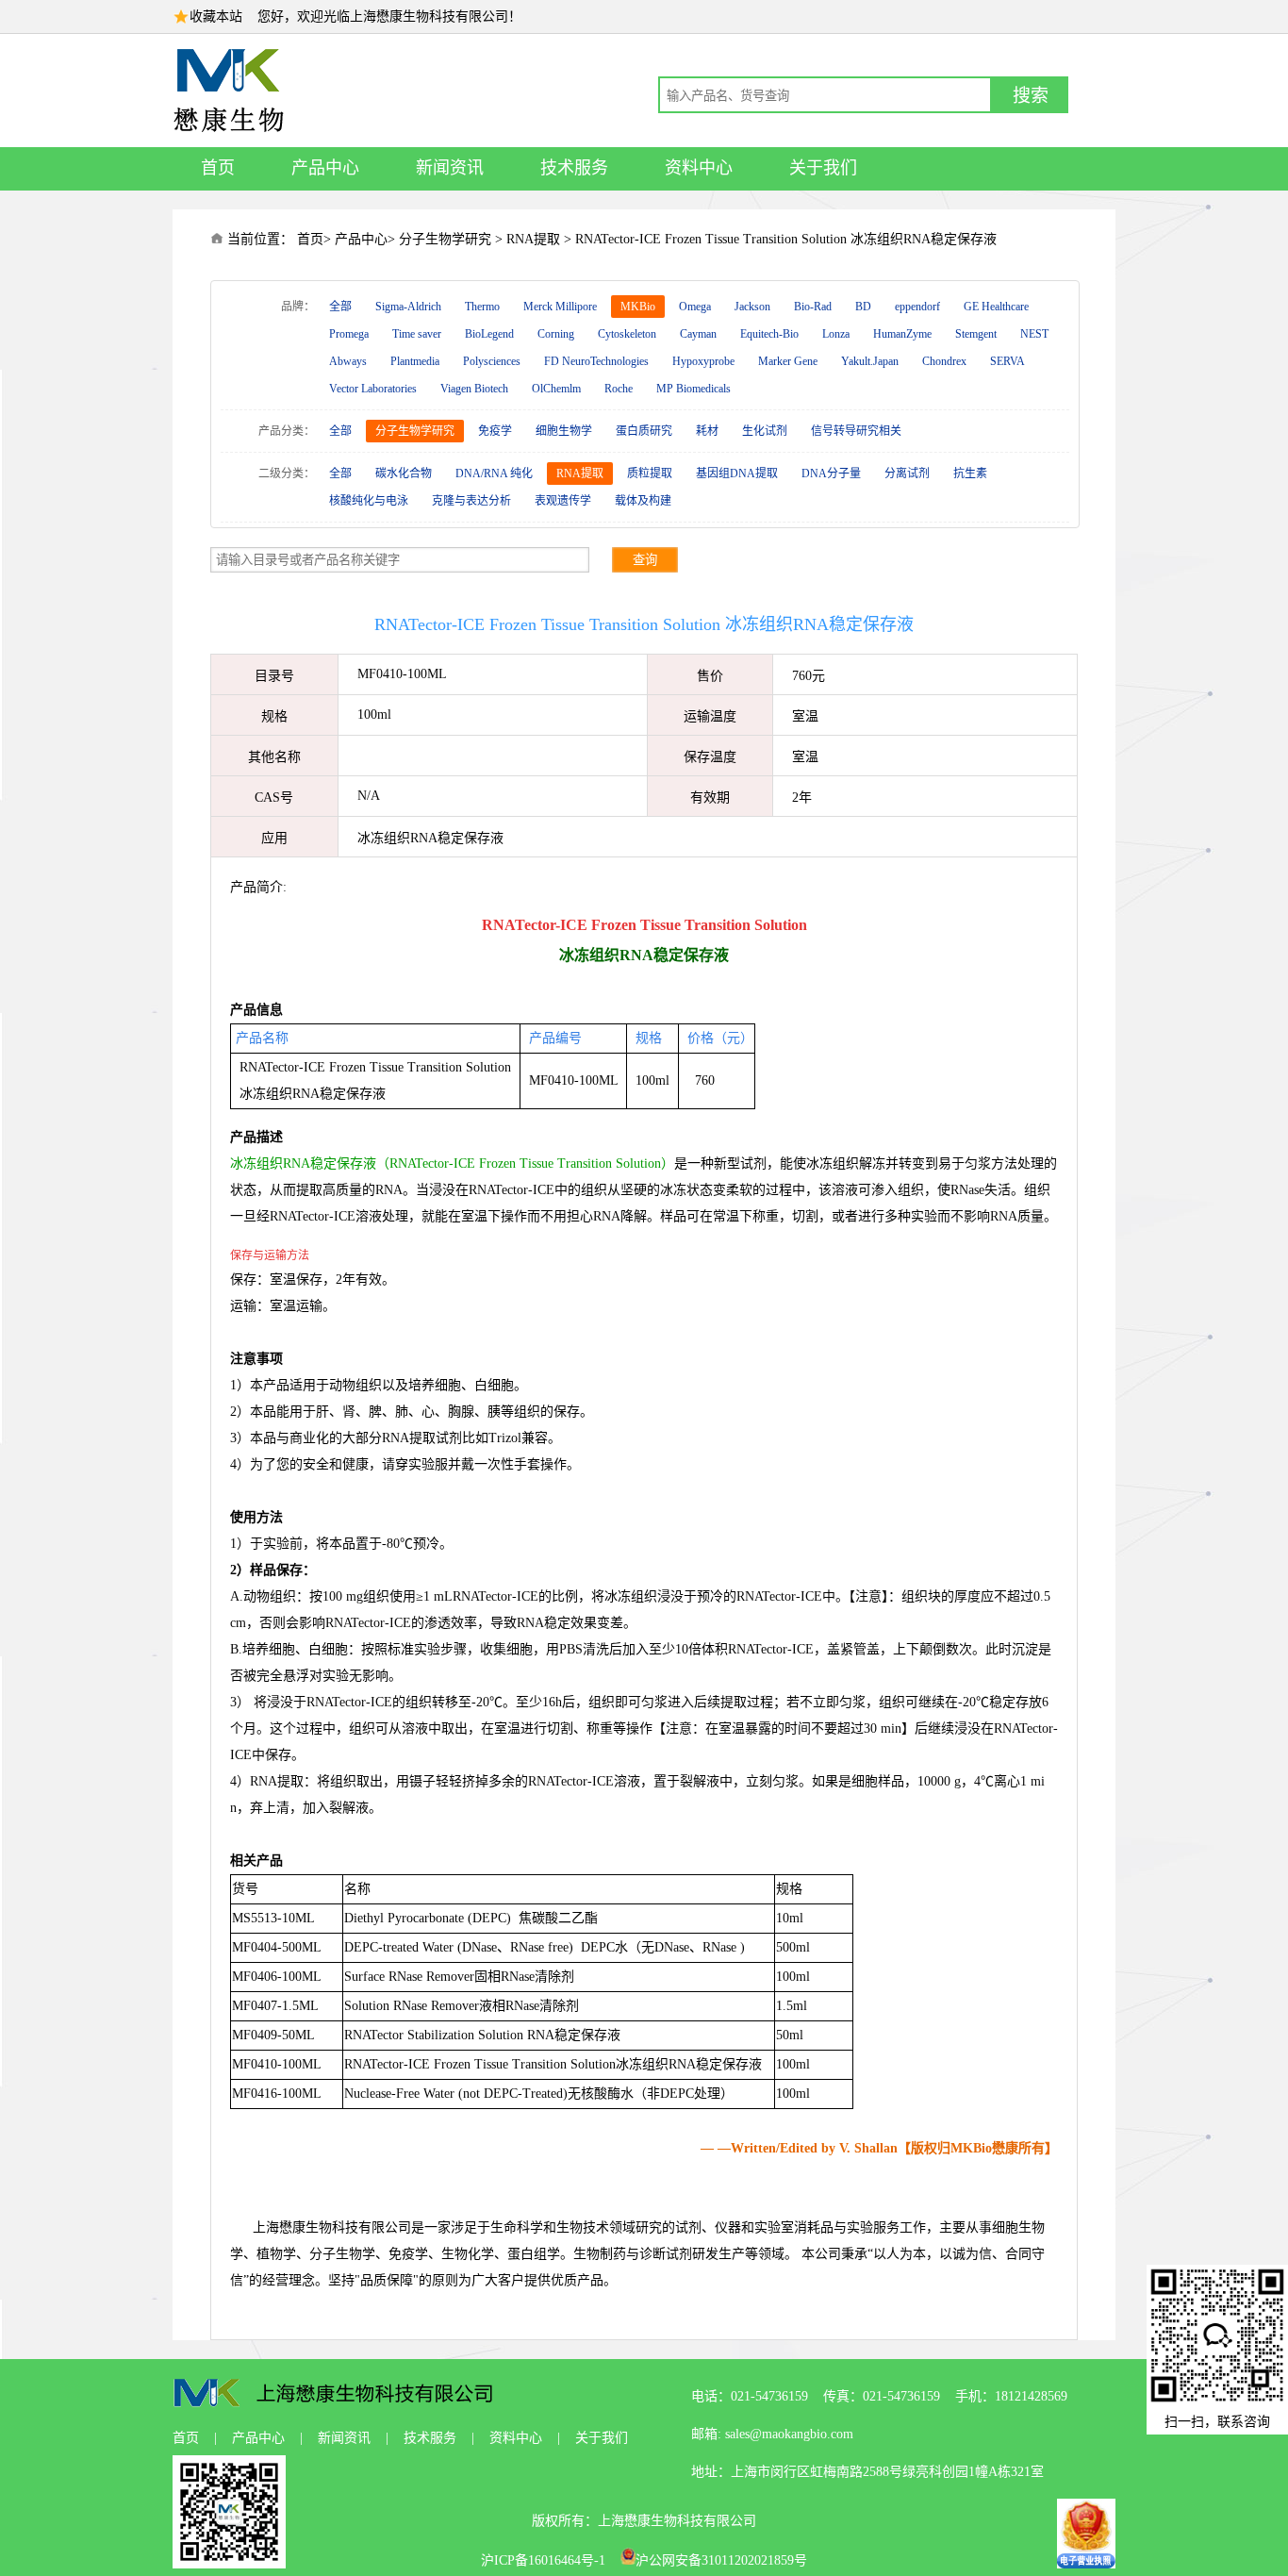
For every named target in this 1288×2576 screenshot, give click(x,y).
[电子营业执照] (1086, 2564)
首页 (218, 168)
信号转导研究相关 (856, 431)
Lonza (836, 334)
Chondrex (944, 361)
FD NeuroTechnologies (596, 361)
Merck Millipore (560, 307)
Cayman (698, 334)
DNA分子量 (831, 474)
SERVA (1007, 361)
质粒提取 (650, 474)
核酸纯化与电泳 (369, 501)
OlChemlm (556, 389)
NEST (1034, 334)
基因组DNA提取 (737, 474)
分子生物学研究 (445, 239)
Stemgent (976, 334)
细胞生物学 (564, 431)
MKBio (638, 307)
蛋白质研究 (644, 431)
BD (863, 307)
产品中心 (325, 168)
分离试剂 (907, 474)
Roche (619, 389)
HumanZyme (902, 334)
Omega (695, 307)
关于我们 (823, 168)
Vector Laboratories (373, 389)
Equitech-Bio (769, 334)
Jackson (752, 307)
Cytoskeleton (627, 334)
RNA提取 (533, 239)
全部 (340, 307)
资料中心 (699, 168)
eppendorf (917, 307)
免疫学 (495, 431)
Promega (349, 334)
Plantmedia (415, 361)
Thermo (482, 307)
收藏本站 (216, 17)
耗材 (707, 431)
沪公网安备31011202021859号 (721, 2560)
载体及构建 (643, 501)
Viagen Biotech (474, 389)
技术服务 (574, 168)
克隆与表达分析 (471, 501)
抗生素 (970, 474)
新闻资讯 (450, 168)
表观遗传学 (563, 501)
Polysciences (492, 361)
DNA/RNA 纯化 (494, 474)
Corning (556, 334)
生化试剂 (765, 431)
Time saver (417, 334)
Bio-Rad (813, 307)
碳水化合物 (404, 474)
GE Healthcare (996, 307)
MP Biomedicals (694, 389)
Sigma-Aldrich (408, 307)
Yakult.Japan (870, 361)
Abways (348, 361)
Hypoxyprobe (703, 361)
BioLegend (489, 334)
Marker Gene (788, 361)
